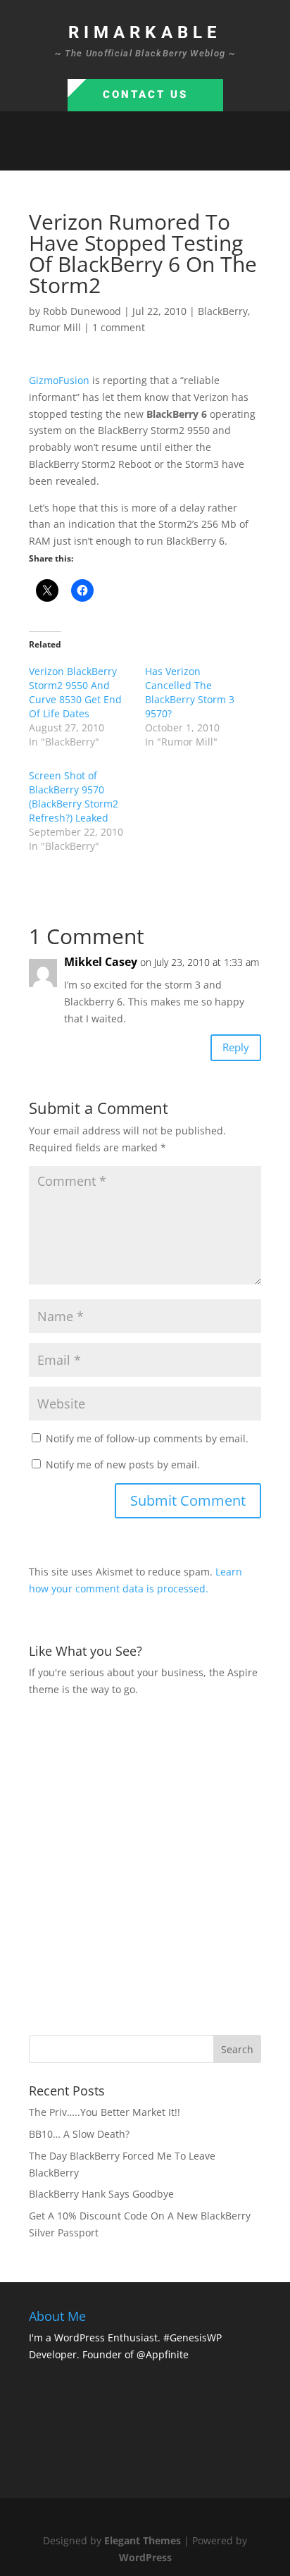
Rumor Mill (55, 327)
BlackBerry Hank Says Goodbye (101, 2194)
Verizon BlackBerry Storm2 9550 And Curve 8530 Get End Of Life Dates (75, 692)
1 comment (119, 327)
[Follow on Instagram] (159, 154)
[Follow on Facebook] (103, 154)
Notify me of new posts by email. (123, 1465)
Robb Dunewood (82, 311)
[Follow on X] (131, 154)
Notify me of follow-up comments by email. (147, 1438)
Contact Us (145, 94)
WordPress (145, 2557)
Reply (236, 1047)
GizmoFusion (59, 380)
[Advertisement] (145, 1864)
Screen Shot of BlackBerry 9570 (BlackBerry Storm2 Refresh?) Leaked (74, 797)
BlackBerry (223, 311)
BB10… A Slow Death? (79, 2134)
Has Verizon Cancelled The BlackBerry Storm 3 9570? (190, 692)
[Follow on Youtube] (187, 154)
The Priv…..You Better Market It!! (105, 2112)
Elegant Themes (143, 2540)
